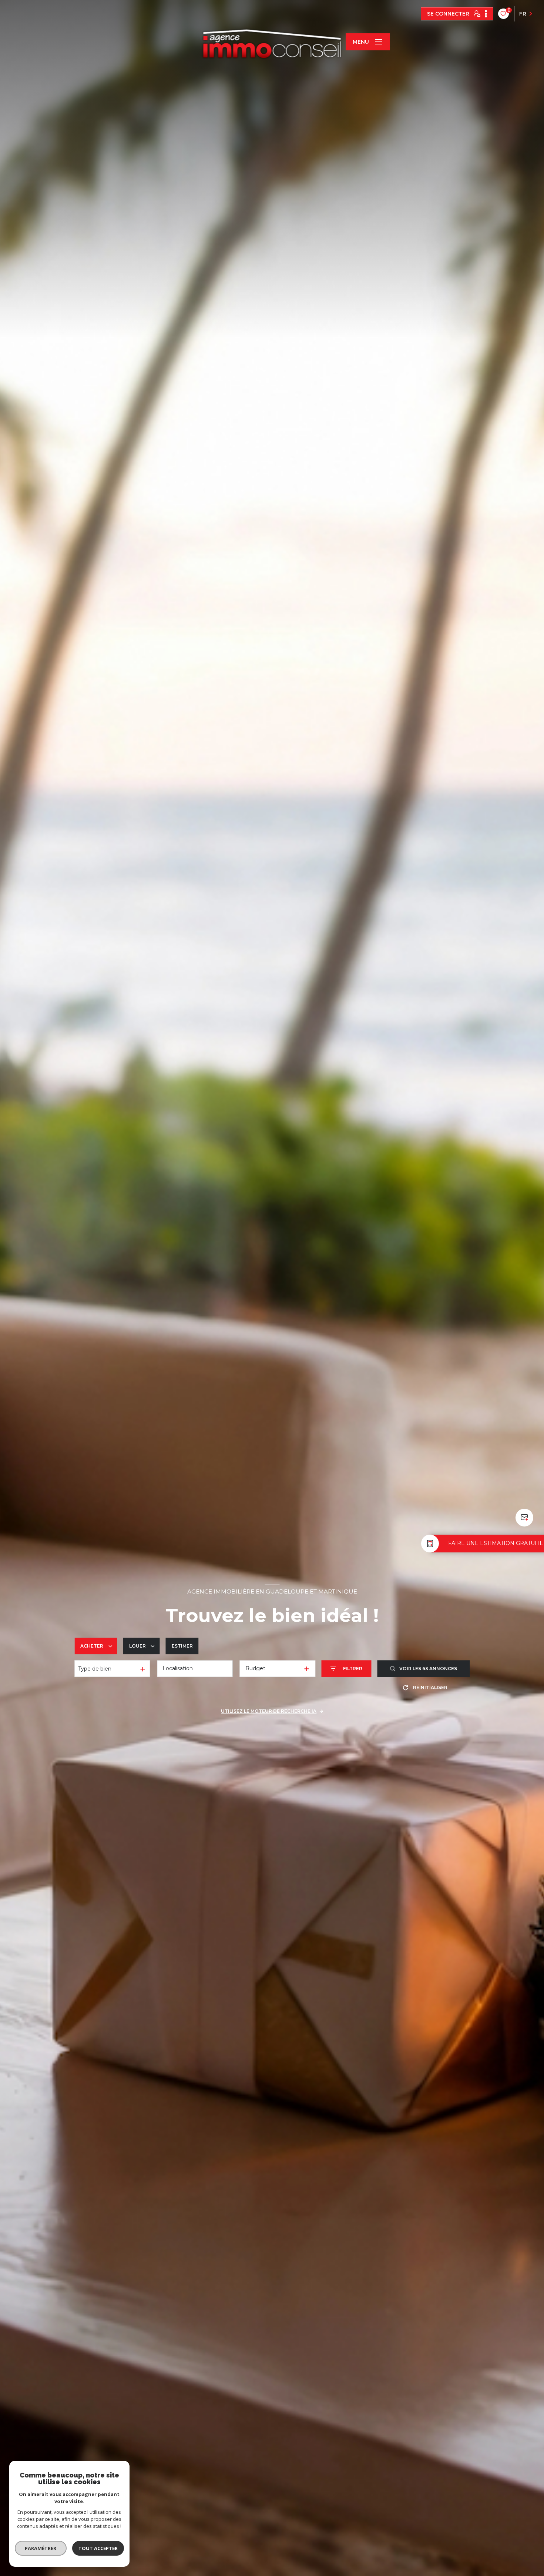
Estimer (182, 1646)
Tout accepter (98, 2548)
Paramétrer (41, 2548)
